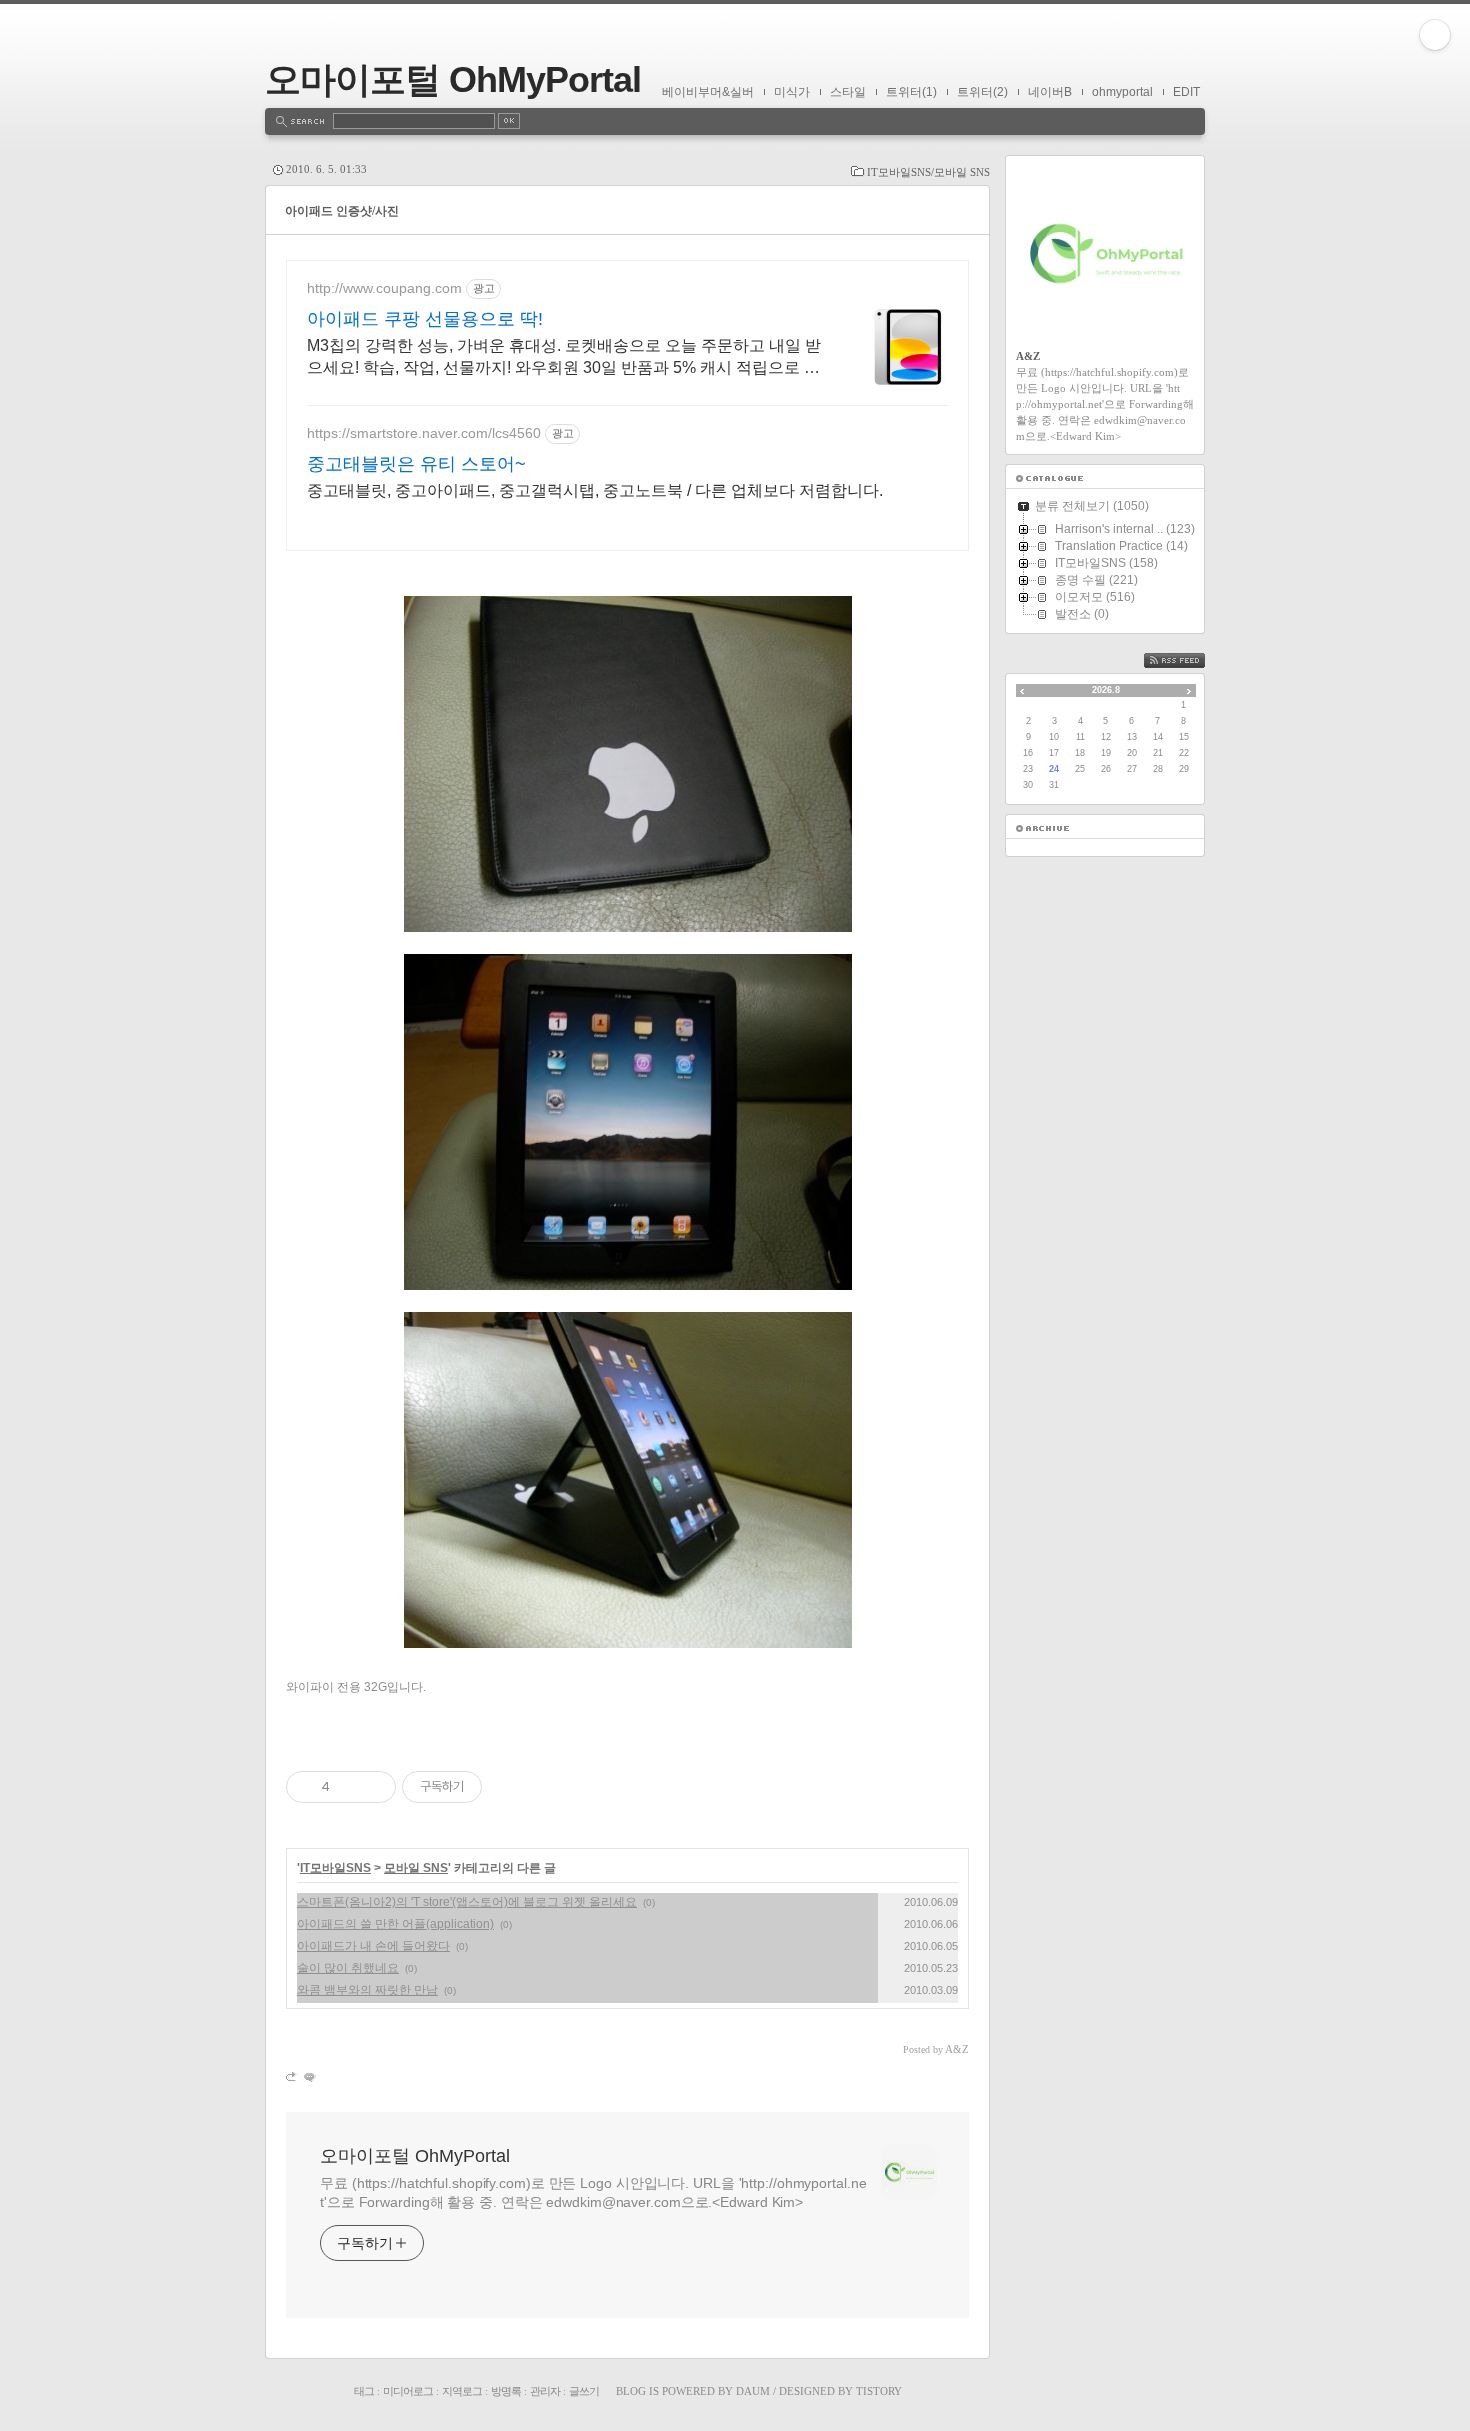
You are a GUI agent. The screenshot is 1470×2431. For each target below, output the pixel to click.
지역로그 (462, 2391)
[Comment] (308, 2076)
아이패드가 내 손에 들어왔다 (373, 1946)
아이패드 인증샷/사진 (342, 211)
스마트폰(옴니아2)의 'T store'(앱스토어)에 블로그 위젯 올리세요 (467, 1902)
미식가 (792, 92)
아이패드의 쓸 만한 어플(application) (395, 1924)
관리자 (545, 2391)
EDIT (1186, 92)
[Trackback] (292, 2076)
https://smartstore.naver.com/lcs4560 (424, 433)
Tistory (879, 2391)
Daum (753, 2391)
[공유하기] (348, 1787)
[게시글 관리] (373, 1787)
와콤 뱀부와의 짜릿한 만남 (367, 1990)
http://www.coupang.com (384, 288)
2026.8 (1106, 690)
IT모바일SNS (335, 1868)
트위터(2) (982, 92)
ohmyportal (1122, 92)
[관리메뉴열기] (1435, 35)
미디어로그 (408, 2391)
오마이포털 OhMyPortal (453, 79)
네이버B (1050, 92)
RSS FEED (1189, 660)
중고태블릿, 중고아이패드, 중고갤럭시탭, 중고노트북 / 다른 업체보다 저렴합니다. (595, 490)
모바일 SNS (416, 1868)
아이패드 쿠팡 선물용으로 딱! (425, 319)
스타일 (848, 92)
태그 (364, 2391)
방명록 (506, 2391)
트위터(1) (911, 92)
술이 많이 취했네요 (348, 1968)
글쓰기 (584, 2391)
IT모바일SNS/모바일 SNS (928, 172)
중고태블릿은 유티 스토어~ (416, 464)
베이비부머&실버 (708, 92)
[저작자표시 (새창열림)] (491, 1787)
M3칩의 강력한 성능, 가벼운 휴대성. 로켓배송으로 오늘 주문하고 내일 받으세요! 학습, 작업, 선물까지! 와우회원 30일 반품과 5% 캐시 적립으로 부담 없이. (564, 358)
